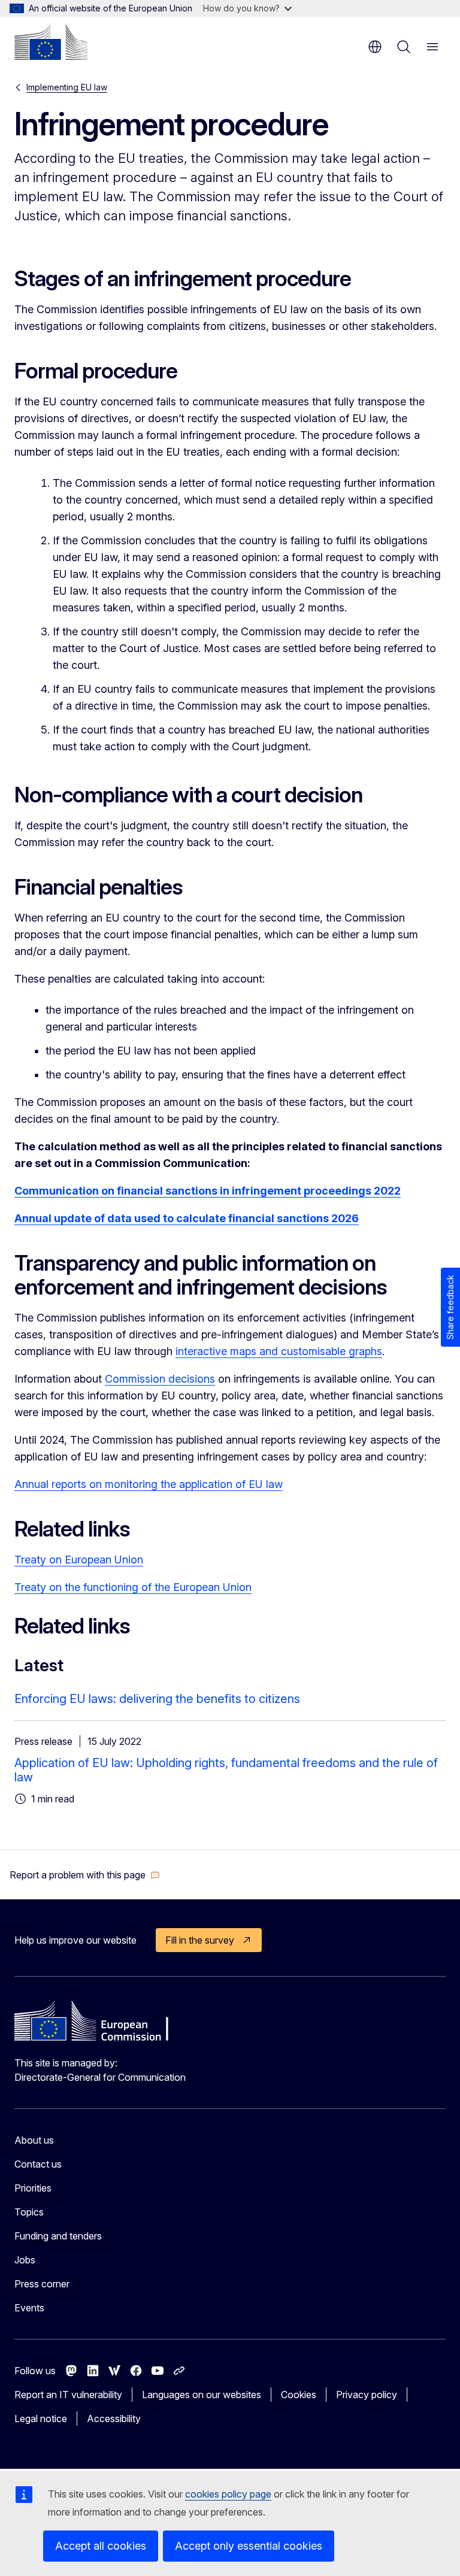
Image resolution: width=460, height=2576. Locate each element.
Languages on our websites (202, 2395)
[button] (85, 1875)
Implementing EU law (67, 87)
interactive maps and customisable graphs (279, 1351)
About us (34, 2140)
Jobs (25, 2260)
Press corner (42, 2284)
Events (29, 2308)
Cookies (299, 2395)
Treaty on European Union (79, 1560)
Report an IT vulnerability (68, 2395)
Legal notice (41, 2419)
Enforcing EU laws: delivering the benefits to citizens (157, 1699)
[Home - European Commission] (51, 42)
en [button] (375, 47)
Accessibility (114, 2419)
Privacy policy (367, 2395)
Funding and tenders (58, 2236)
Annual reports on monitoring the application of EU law (149, 1484)
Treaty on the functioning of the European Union (133, 1587)
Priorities (33, 2188)
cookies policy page (228, 2494)
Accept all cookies (101, 2546)
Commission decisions (160, 1379)
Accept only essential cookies (249, 2546)
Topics (29, 2212)
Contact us (38, 2164)
